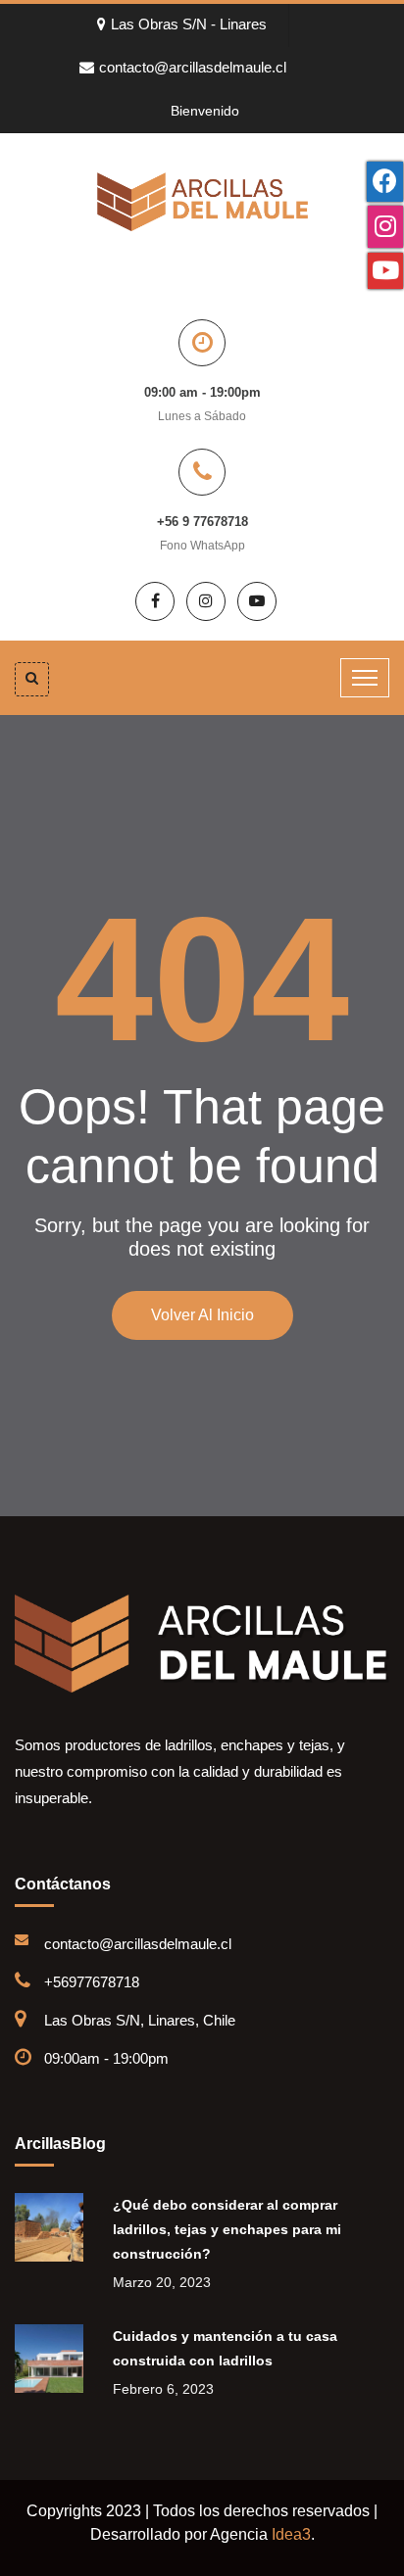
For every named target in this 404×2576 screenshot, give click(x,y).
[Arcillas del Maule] (202, 201)
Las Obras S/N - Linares (189, 24)
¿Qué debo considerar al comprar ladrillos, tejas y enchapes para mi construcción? (227, 2229)
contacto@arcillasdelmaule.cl (193, 67)
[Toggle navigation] (365, 678)
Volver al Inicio (202, 1315)
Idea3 (291, 2534)
